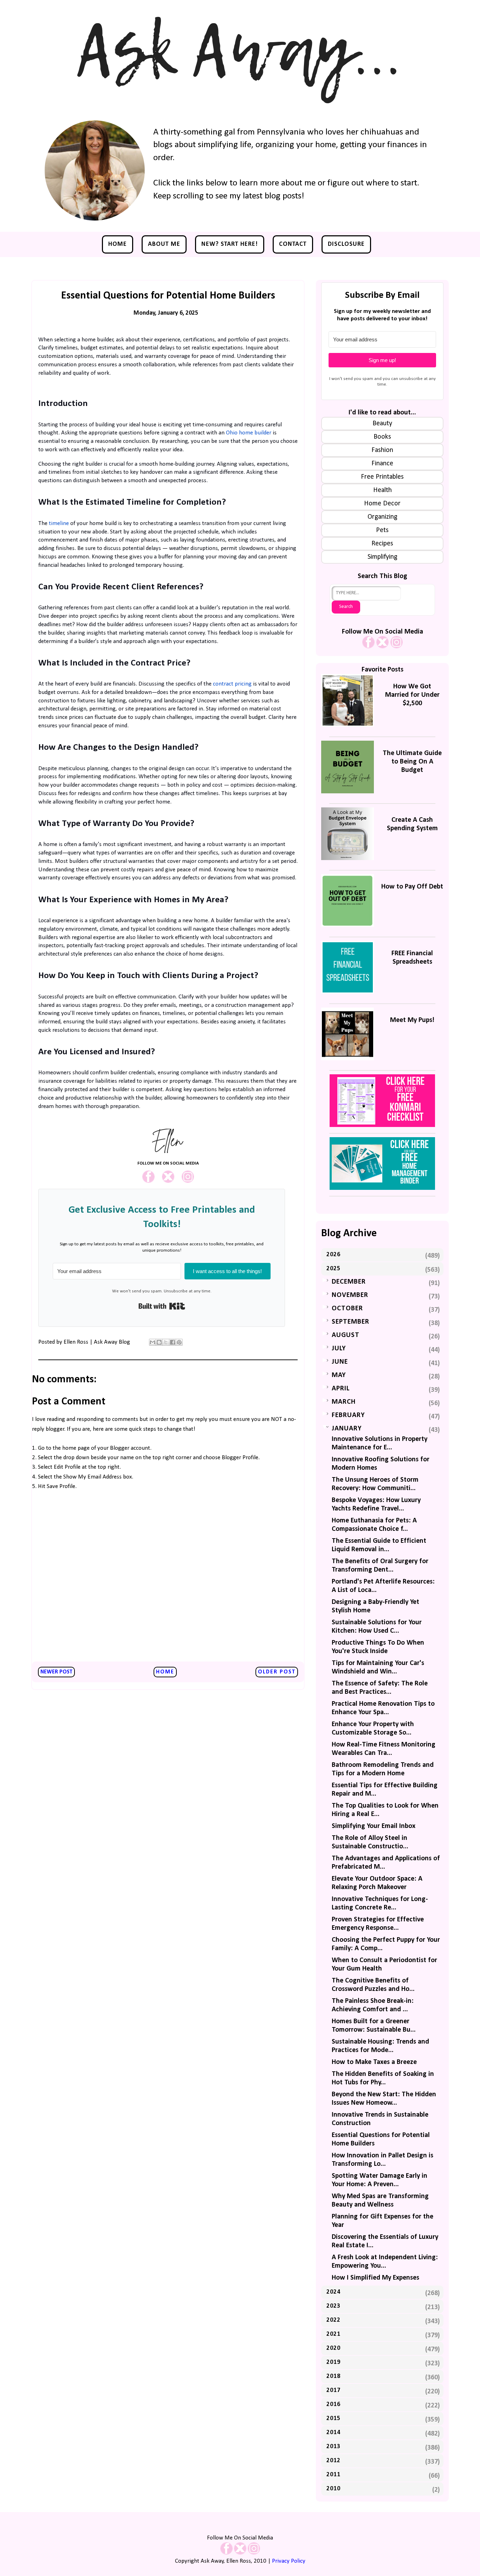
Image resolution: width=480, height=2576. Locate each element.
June (340, 1362)
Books (382, 437)
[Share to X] (166, 1342)
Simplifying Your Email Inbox (374, 1826)
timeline (59, 523)
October (347, 1309)
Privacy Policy (289, 2561)
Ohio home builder (249, 433)
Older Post (277, 1672)
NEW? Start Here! (230, 244)
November (350, 1295)
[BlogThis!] (159, 1342)
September (351, 1322)
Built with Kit (162, 1306)
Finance (382, 464)
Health (382, 490)
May (339, 1375)
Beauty (382, 424)
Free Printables (382, 477)
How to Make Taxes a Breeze (374, 2062)
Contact (293, 244)
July (339, 1349)
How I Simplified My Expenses (375, 2278)
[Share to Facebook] (173, 1342)
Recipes (382, 544)
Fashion (382, 450)
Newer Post (56, 1672)
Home (118, 244)
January (347, 1429)
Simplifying (382, 557)
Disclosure (346, 244)
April (341, 1389)
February (348, 1415)
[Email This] (153, 1342)
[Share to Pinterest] (179, 1342)
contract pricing (232, 684)
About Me (164, 244)
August (346, 1335)
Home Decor (382, 504)
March (344, 1402)
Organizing (382, 517)
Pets (382, 530)
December (349, 1282)
